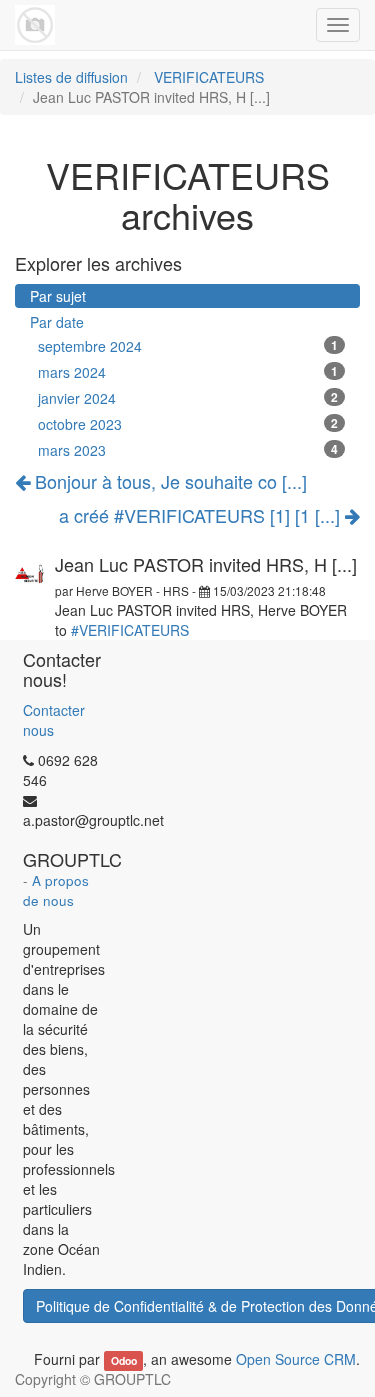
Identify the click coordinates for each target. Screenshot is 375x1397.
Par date (57, 322)
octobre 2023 (188, 424)
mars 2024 (188, 372)
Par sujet (58, 296)
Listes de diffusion (71, 77)
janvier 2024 (188, 398)
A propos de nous (56, 890)
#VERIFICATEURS (130, 630)
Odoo (124, 1360)
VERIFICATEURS (209, 77)
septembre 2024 (188, 346)
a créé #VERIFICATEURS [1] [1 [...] (202, 516)
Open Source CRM (296, 1359)
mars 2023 (188, 450)
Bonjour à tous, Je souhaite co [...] (168, 481)
